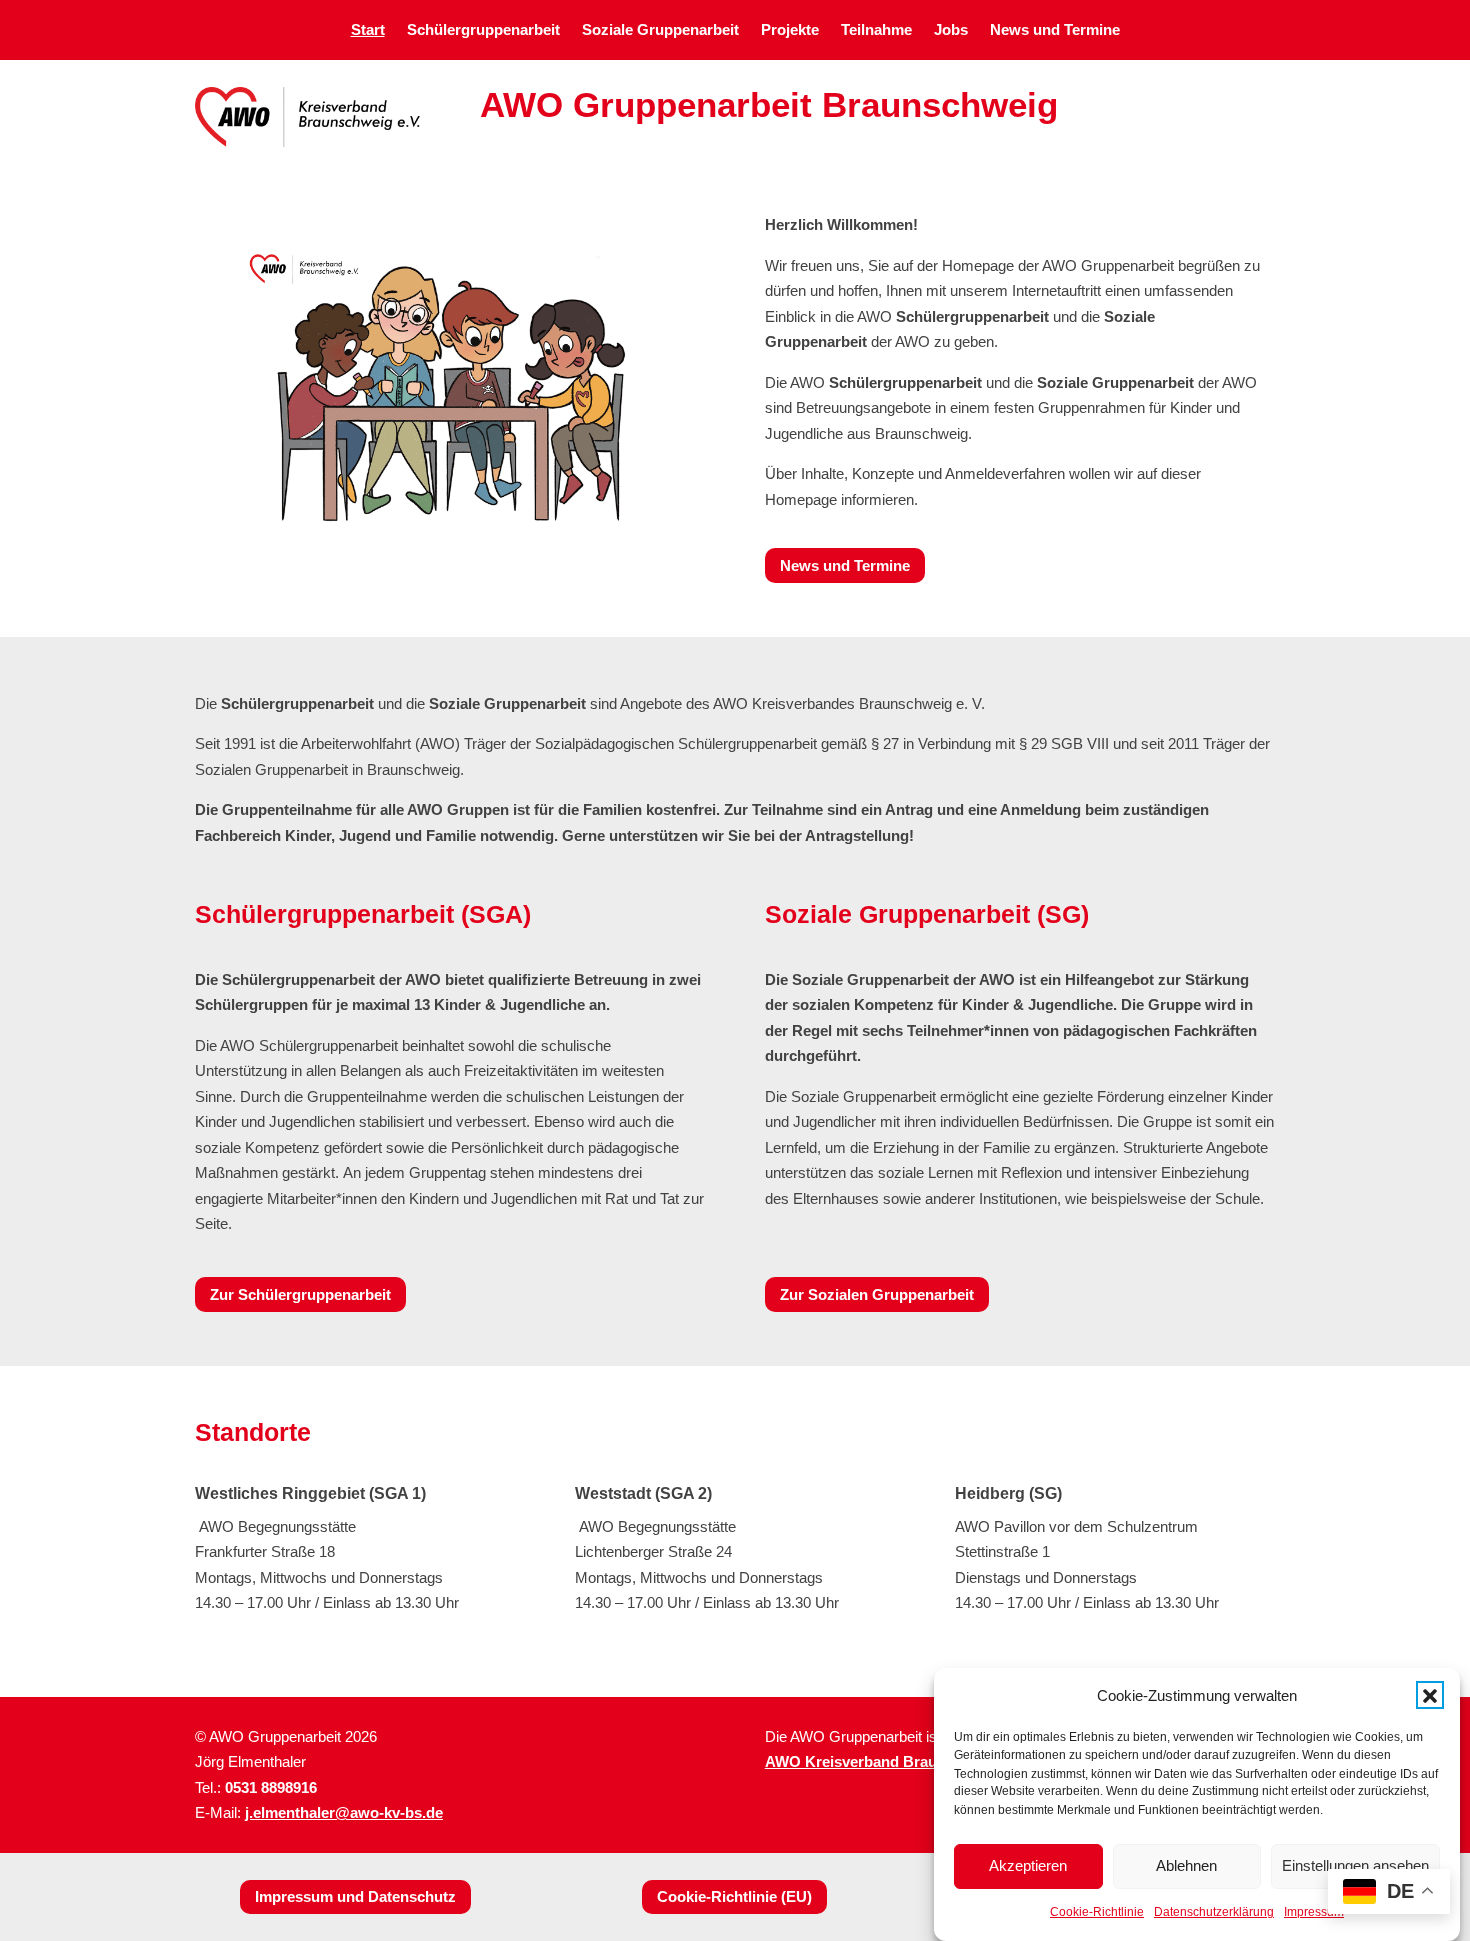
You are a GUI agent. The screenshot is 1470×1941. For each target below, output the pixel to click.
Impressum (1314, 1913)
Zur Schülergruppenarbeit (300, 1294)
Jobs (951, 30)
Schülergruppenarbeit (483, 30)
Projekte (790, 30)
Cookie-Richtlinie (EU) (734, 1896)
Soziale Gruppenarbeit (660, 30)
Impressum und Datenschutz (355, 1896)
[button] (1430, 1696)
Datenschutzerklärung (1214, 1913)
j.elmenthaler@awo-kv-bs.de (344, 1812)
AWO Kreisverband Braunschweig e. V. (901, 1761)
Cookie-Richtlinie (1097, 1913)
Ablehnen (1186, 1865)
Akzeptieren (1028, 1865)
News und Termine (1055, 30)
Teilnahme (876, 30)
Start (368, 30)
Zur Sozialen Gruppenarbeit (877, 1294)
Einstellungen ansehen (1355, 1865)
